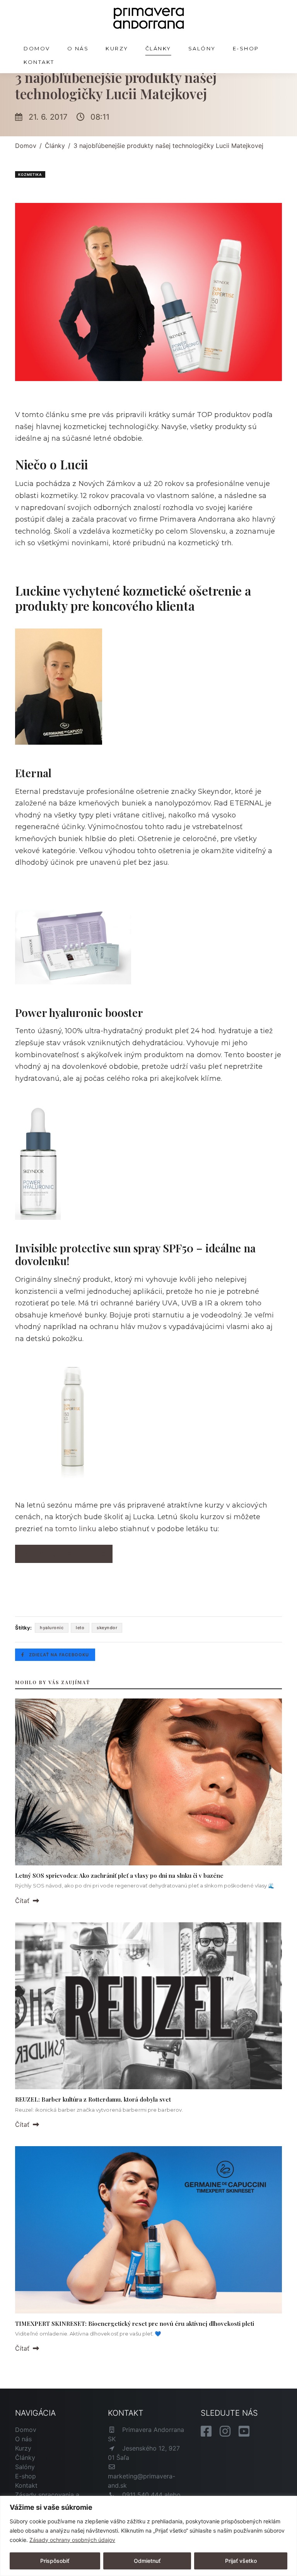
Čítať (23, 1901)
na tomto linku (70, 1529)
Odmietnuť (147, 2561)
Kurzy (117, 48)
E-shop (246, 48)
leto (80, 1628)
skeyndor (107, 1628)
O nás (78, 48)
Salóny (202, 48)
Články (158, 48)
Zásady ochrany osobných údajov (72, 2540)
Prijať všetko (241, 2561)
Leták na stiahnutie (70, 1554)
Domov (37, 48)
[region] (148, 2536)
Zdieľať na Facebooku (58, 1655)
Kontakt (39, 62)
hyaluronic (52, 1628)
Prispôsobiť (55, 2561)
